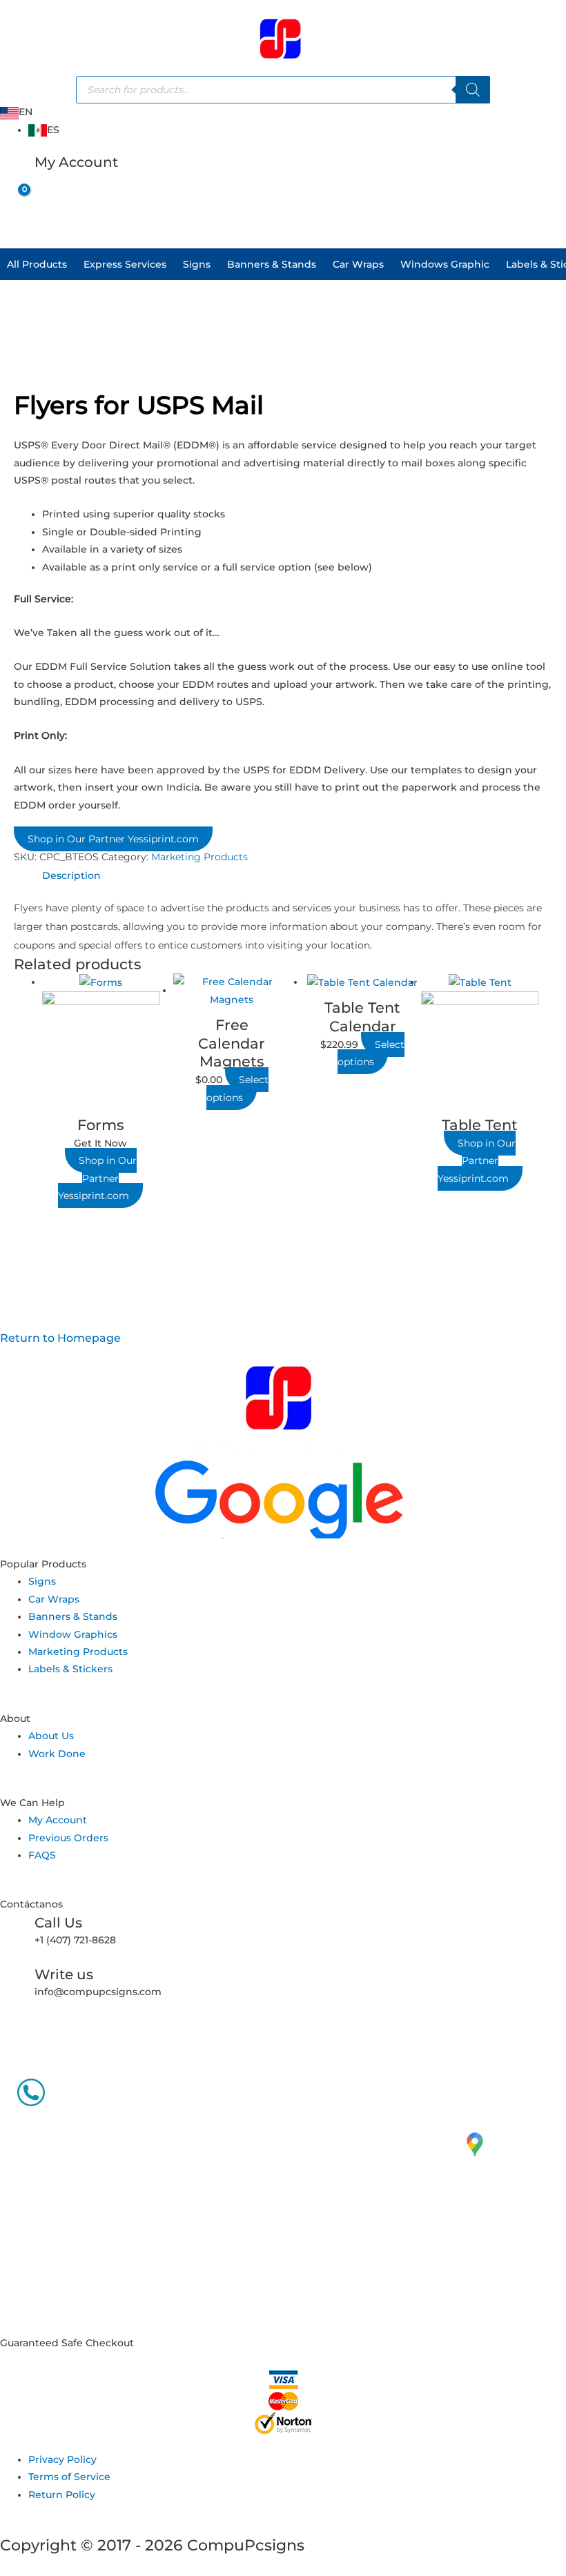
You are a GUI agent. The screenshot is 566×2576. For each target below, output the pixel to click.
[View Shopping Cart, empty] (13, 201)
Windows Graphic (445, 264)
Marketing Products (199, 857)
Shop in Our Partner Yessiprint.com (113, 839)
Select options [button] (237, 1088)
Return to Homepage (60, 1338)
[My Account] (17, 170)
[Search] (473, 90)
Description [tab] (71, 875)
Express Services (125, 264)
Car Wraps (358, 264)
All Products (37, 264)
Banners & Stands (272, 264)
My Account (76, 162)
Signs (197, 264)
